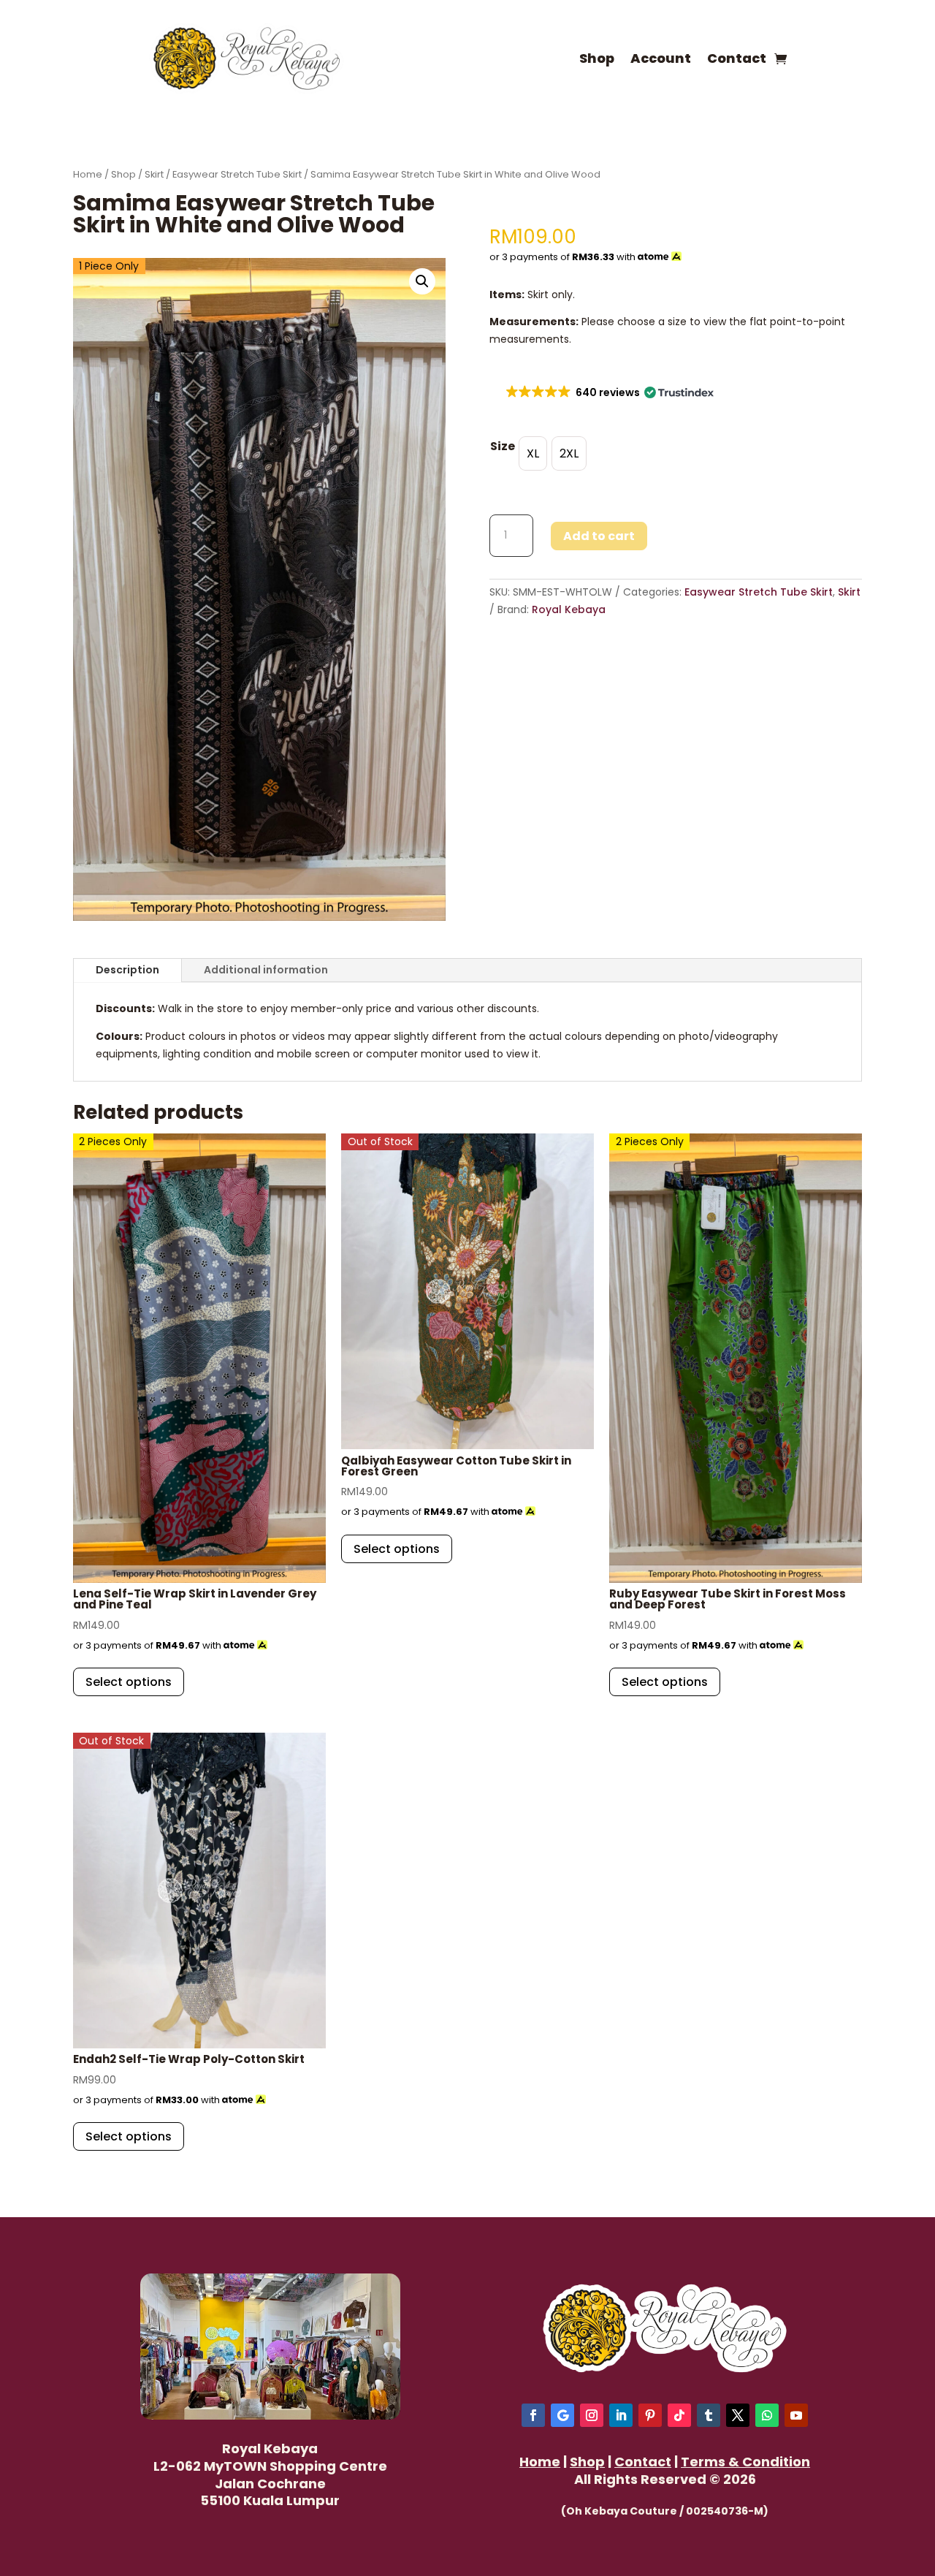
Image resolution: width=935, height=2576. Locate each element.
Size (503, 446)
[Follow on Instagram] (592, 2415)
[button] (422, 281)
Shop (597, 58)
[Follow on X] (738, 2415)
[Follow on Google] (562, 2415)
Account (661, 58)
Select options (129, 1682)
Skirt (154, 174)
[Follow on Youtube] (796, 2415)
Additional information (266, 970)
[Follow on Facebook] (533, 2415)
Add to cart (599, 536)
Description (127, 970)
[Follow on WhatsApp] (767, 2415)
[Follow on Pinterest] (650, 2415)
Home (88, 174)
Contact (737, 58)
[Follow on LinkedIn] (621, 2415)
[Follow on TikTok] (679, 2415)
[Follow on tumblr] (709, 2415)
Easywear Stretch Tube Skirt (237, 174)
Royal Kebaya (569, 609)
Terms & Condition (745, 2462)
